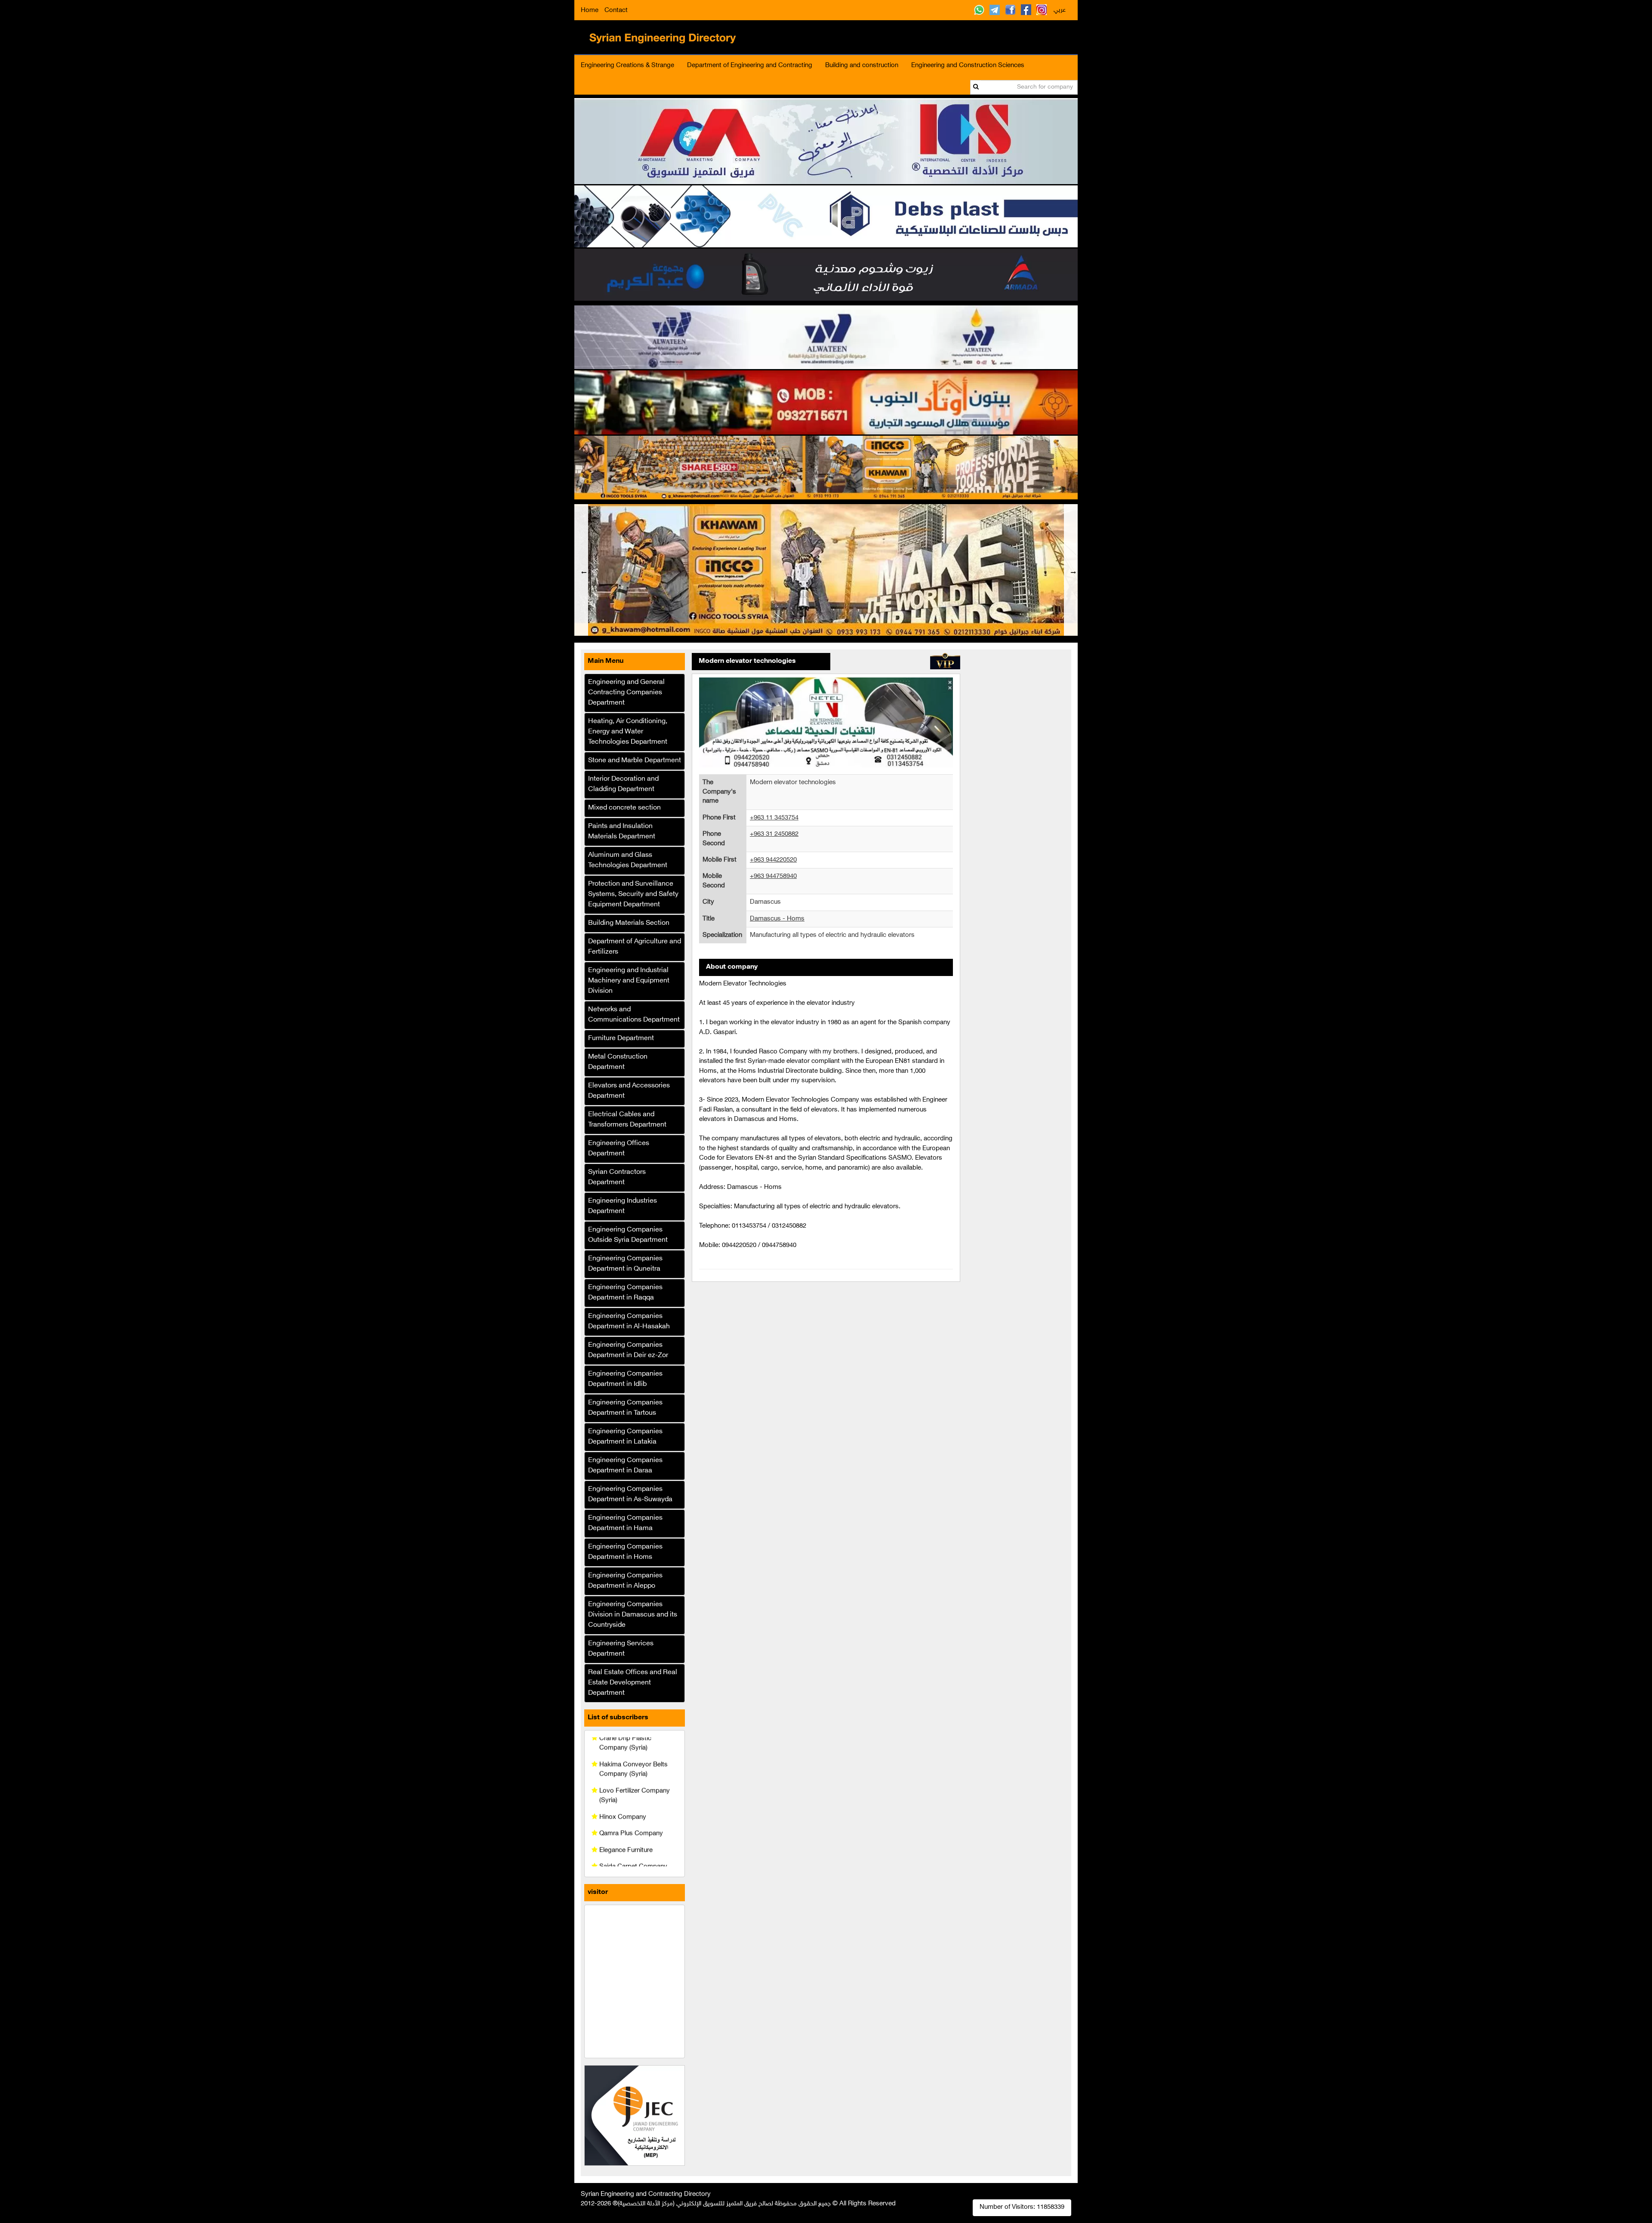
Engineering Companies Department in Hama (625, 1523)
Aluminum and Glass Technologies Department (628, 861)
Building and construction (862, 66)
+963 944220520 (773, 860)
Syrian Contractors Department (617, 1178)
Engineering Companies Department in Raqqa (625, 1293)
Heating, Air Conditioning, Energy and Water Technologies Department (628, 732)
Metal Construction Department (618, 1062)
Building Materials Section (629, 923)
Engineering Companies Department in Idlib (625, 1379)
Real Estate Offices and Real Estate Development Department (633, 1683)
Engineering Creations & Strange (627, 66)
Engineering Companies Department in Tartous (625, 1408)
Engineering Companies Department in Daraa (625, 1466)
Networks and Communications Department (634, 1015)
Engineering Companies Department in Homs (625, 1552)
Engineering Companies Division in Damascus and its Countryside (633, 1615)
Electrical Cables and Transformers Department (627, 1120)
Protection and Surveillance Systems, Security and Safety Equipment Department (633, 894)
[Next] (1071, 570)
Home (590, 11)
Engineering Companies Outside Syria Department (628, 1235)
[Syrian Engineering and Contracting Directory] (666, 37)
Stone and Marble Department (635, 761)
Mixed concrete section (624, 808)
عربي (1060, 10)
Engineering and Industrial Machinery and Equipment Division (629, 981)
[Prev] (581, 570)
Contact (616, 11)
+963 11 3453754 (774, 818)
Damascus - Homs (777, 919)
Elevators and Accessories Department (629, 1091)
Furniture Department (621, 1039)
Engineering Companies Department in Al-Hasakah (629, 1322)
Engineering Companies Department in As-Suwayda (630, 1495)
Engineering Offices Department (619, 1149)
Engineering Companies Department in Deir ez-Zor (628, 1350)
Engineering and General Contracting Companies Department (626, 693)
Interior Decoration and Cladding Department (623, 784)
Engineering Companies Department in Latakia (625, 1437)
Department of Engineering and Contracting (750, 66)
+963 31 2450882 (774, 834)
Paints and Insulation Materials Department (622, 832)
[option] (826, 570)
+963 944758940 (773, 876)
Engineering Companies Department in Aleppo (625, 1581)
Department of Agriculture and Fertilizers (635, 947)
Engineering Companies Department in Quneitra (625, 1264)
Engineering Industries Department (623, 1206)
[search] (976, 87)
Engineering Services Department (621, 1649)
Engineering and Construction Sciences (968, 66)
